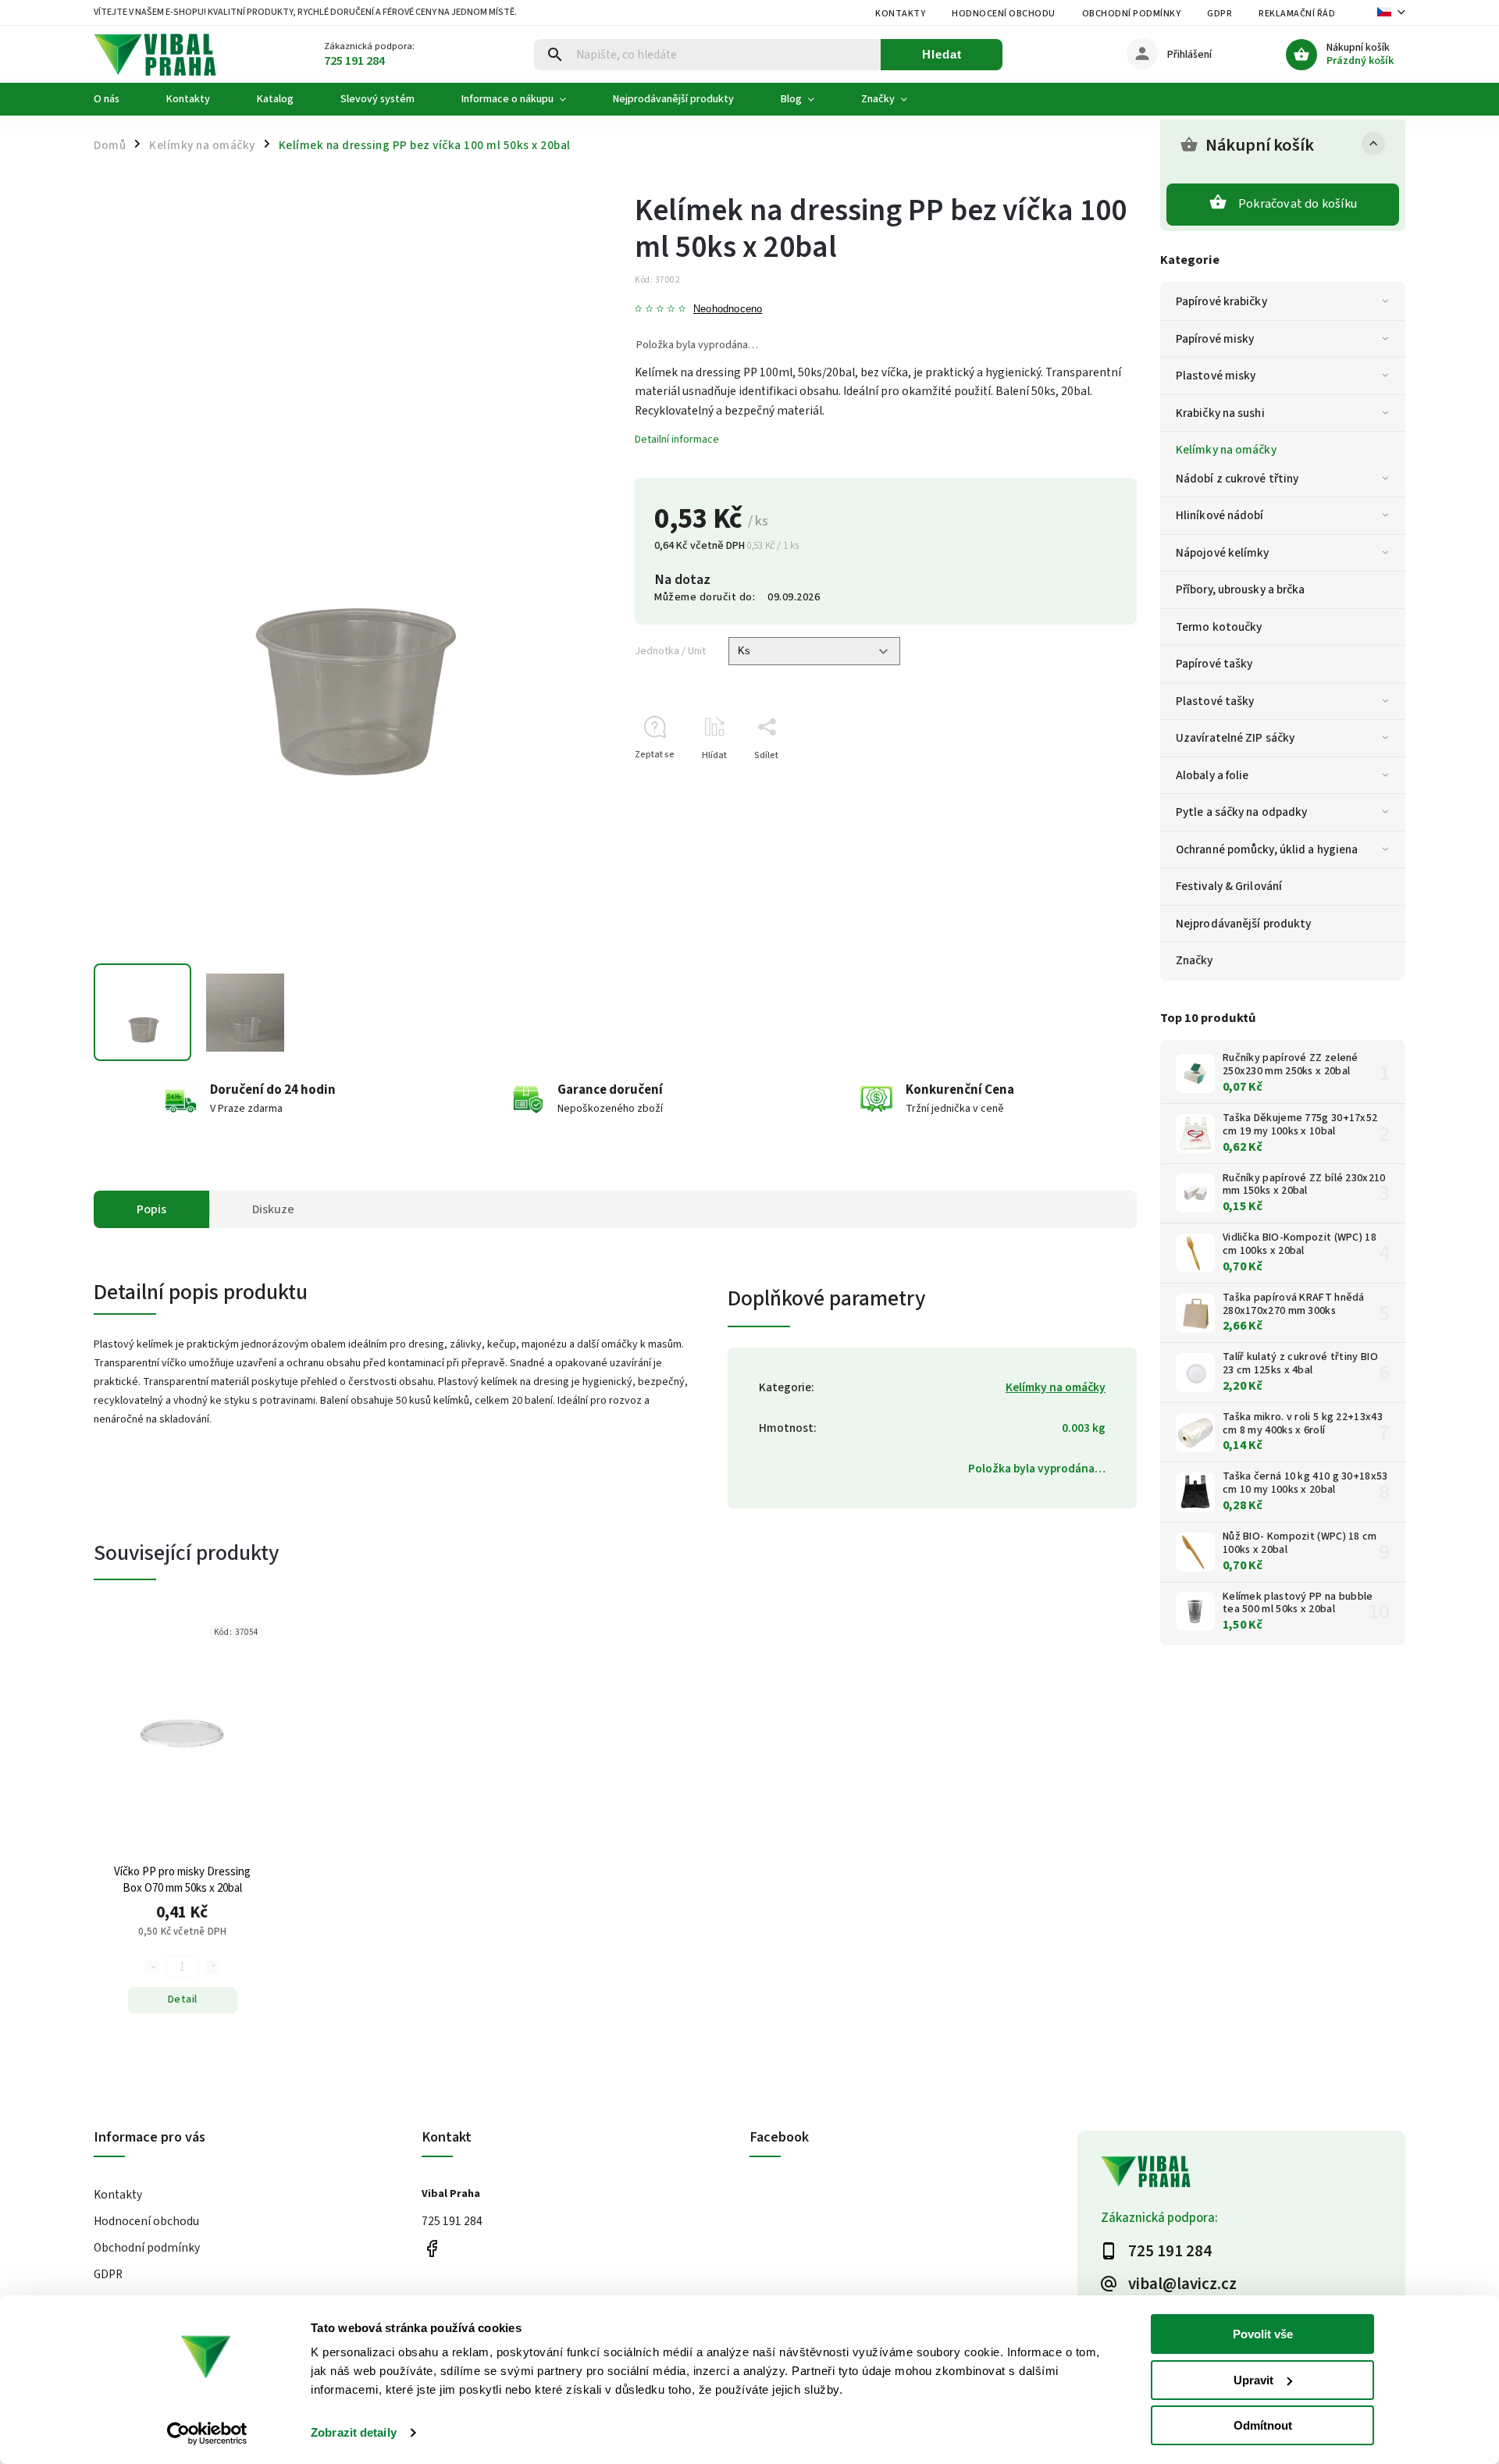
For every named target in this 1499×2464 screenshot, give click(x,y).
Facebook (431, 2249)
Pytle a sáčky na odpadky (1241, 812)
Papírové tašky (1214, 664)
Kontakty (900, 14)
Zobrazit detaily (354, 2432)
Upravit (1253, 2380)
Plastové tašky (1215, 701)
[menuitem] (118, 99)
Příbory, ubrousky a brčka (1241, 589)
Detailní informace (677, 440)
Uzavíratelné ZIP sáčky (1235, 738)
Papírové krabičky (1221, 301)
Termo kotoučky (1219, 627)
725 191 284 (452, 2221)
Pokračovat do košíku (1298, 204)
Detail (183, 1999)
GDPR (1219, 14)
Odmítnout (1263, 2425)
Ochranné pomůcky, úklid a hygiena (1267, 849)
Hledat (942, 54)
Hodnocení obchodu (1004, 14)
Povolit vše (1263, 2334)
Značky (1195, 960)
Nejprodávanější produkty (1243, 924)
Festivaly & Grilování (1229, 886)
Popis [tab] (151, 1209)
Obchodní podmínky (1132, 14)
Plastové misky (1216, 376)
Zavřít (1089, 783)
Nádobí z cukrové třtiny (1237, 479)
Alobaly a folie (1212, 775)
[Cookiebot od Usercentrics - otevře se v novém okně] (207, 2434)
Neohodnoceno (728, 310)
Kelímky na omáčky (1226, 450)
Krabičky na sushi (1220, 413)
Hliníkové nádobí (1220, 515)
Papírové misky (1215, 339)
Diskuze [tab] (273, 1209)
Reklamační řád (1297, 14)
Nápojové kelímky (1223, 553)
